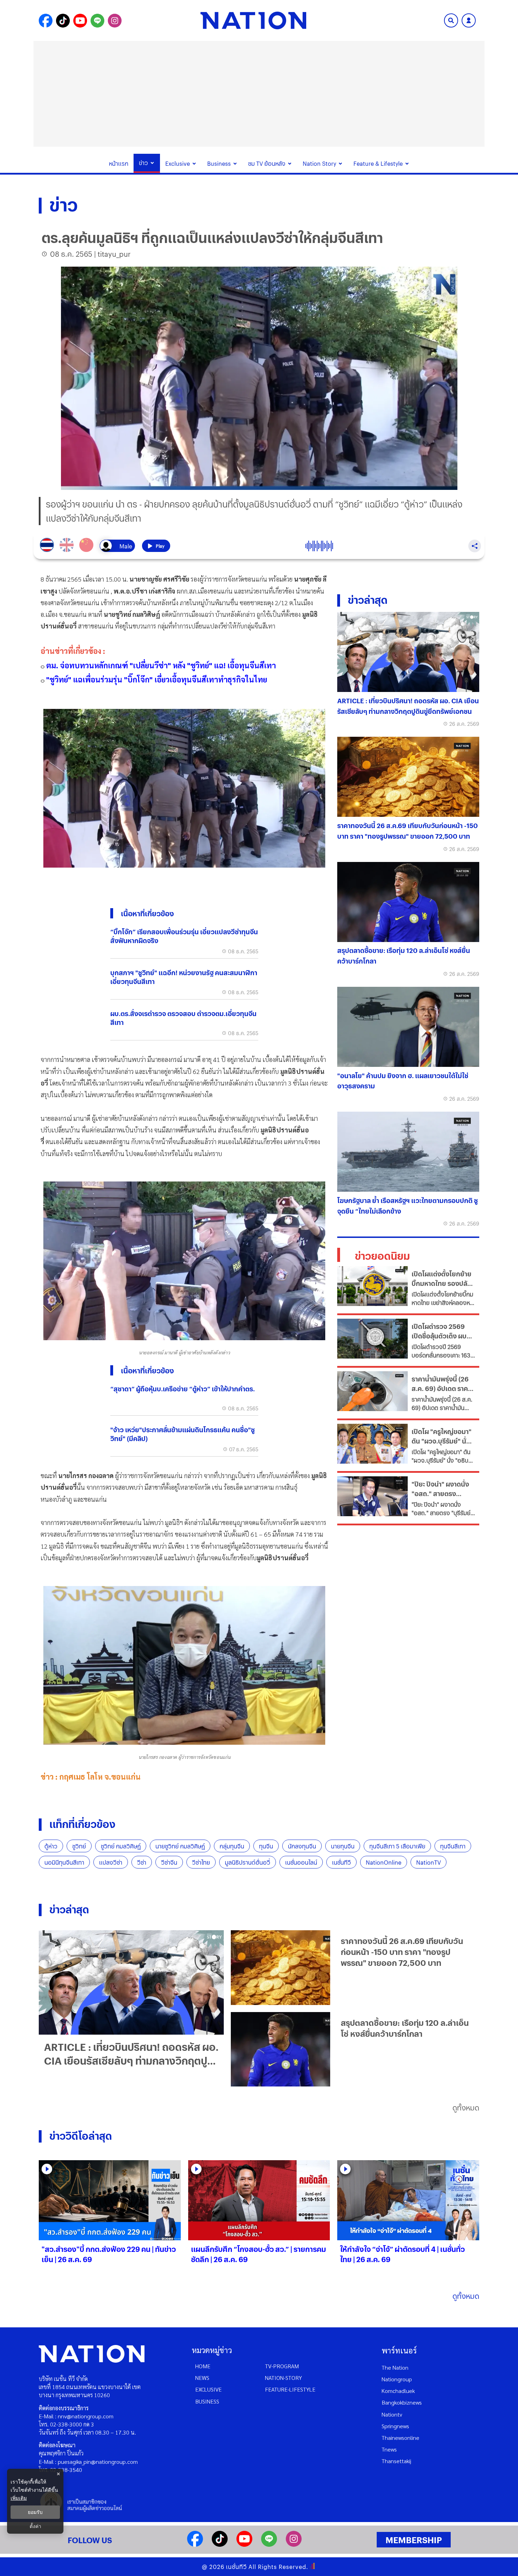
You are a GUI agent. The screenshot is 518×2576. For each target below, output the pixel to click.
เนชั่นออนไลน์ (301, 1862)
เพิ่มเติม (19, 2498)
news (202, 2378)
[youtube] (244, 2544)
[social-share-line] (97, 21)
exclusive (208, 2389)
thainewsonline (400, 2438)
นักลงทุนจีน (302, 1846)
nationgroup (397, 2379)
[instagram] (294, 2544)
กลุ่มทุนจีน (232, 1846)
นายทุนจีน (343, 1846)
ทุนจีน (266, 1846)
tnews (389, 2449)
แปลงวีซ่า (111, 1862)
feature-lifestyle (290, 2389)
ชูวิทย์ (79, 1846)
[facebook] (195, 2544)
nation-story (283, 2378)
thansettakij (396, 2461)
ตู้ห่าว (51, 1846)
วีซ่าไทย (201, 1862)
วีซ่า (142, 1862)
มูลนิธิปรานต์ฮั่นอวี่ (248, 1862)
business (207, 2401)
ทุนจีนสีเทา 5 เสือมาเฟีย (397, 1846)
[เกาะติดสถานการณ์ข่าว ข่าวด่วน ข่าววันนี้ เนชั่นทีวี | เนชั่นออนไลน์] (253, 20)
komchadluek (398, 2391)
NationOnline (384, 1862)
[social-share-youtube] (80, 21)
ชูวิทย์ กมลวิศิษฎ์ (121, 1846)
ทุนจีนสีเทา (453, 1846)
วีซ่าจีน (169, 1862)
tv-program (282, 2366)
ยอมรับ (35, 2512)
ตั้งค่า (35, 2526)
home (203, 2366)
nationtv (392, 2414)
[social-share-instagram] (115, 21)
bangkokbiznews (402, 2402)
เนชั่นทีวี (341, 1862)
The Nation (395, 2367)
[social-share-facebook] (46, 21)
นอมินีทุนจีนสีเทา (64, 1862)
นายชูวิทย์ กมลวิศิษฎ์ (180, 1846)
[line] (269, 2544)
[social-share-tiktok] (63, 21)
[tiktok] (220, 2544)
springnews (395, 2426)
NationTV (428, 1862)
